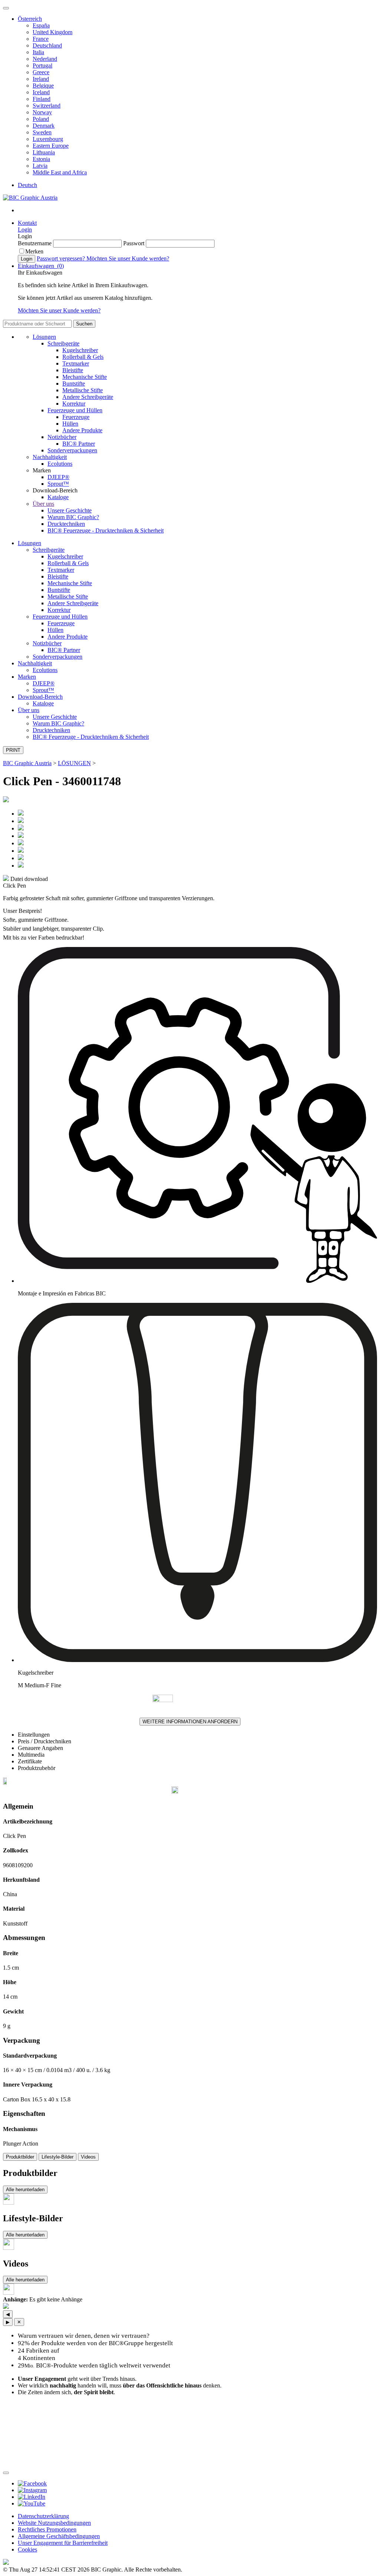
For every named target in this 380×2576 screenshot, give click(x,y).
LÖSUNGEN (74, 763)
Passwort (135, 243)
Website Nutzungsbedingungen (54, 2523)
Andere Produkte (82, 430)
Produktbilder (20, 2157)
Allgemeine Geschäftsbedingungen (59, 2536)
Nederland (45, 59)
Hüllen (70, 424)
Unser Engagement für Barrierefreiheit (63, 2543)
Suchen (84, 324)
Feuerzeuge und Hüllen (75, 410)
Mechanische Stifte (85, 377)
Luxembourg (48, 139)
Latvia (40, 166)
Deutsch (27, 185)
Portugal (42, 65)
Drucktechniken (66, 524)
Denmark (44, 126)
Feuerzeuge (76, 417)
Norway (42, 112)
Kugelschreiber (80, 350)
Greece (41, 72)
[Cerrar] (6, 2473)
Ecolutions (60, 464)
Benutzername (35, 243)
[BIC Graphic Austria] (30, 198)
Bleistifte (73, 370)
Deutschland (47, 45)
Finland (42, 99)
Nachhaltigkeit (50, 457)
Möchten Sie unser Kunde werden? (128, 258)
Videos (88, 2157)
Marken (27, 677)
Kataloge (58, 497)
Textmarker (76, 363)
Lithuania (44, 152)
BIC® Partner (79, 444)
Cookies (27, 2549)
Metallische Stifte (83, 390)
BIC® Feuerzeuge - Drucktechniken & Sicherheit (106, 530)
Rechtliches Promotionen (47, 2529)
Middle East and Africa (60, 172)
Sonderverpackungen (72, 450)
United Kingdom (53, 32)
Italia (38, 52)
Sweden (42, 132)
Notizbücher (62, 437)
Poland (41, 119)
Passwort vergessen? (62, 258)
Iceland (41, 92)
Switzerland (47, 106)
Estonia (41, 159)
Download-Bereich (40, 697)
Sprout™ (58, 484)
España (41, 25)
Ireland (41, 79)
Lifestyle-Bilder (58, 2157)
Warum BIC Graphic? (73, 517)
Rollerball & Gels (83, 357)
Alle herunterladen (25, 2190)
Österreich (30, 19)
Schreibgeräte (63, 343)
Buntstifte (74, 384)
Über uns (43, 504)
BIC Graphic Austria (27, 763)
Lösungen (44, 337)
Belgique (43, 86)
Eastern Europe (51, 146)
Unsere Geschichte (70, 510)
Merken (34, 251)
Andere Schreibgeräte (88, 397)
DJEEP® (58, 477)
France (41, 39)
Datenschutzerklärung (43, 2516)
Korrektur (74, 404)
